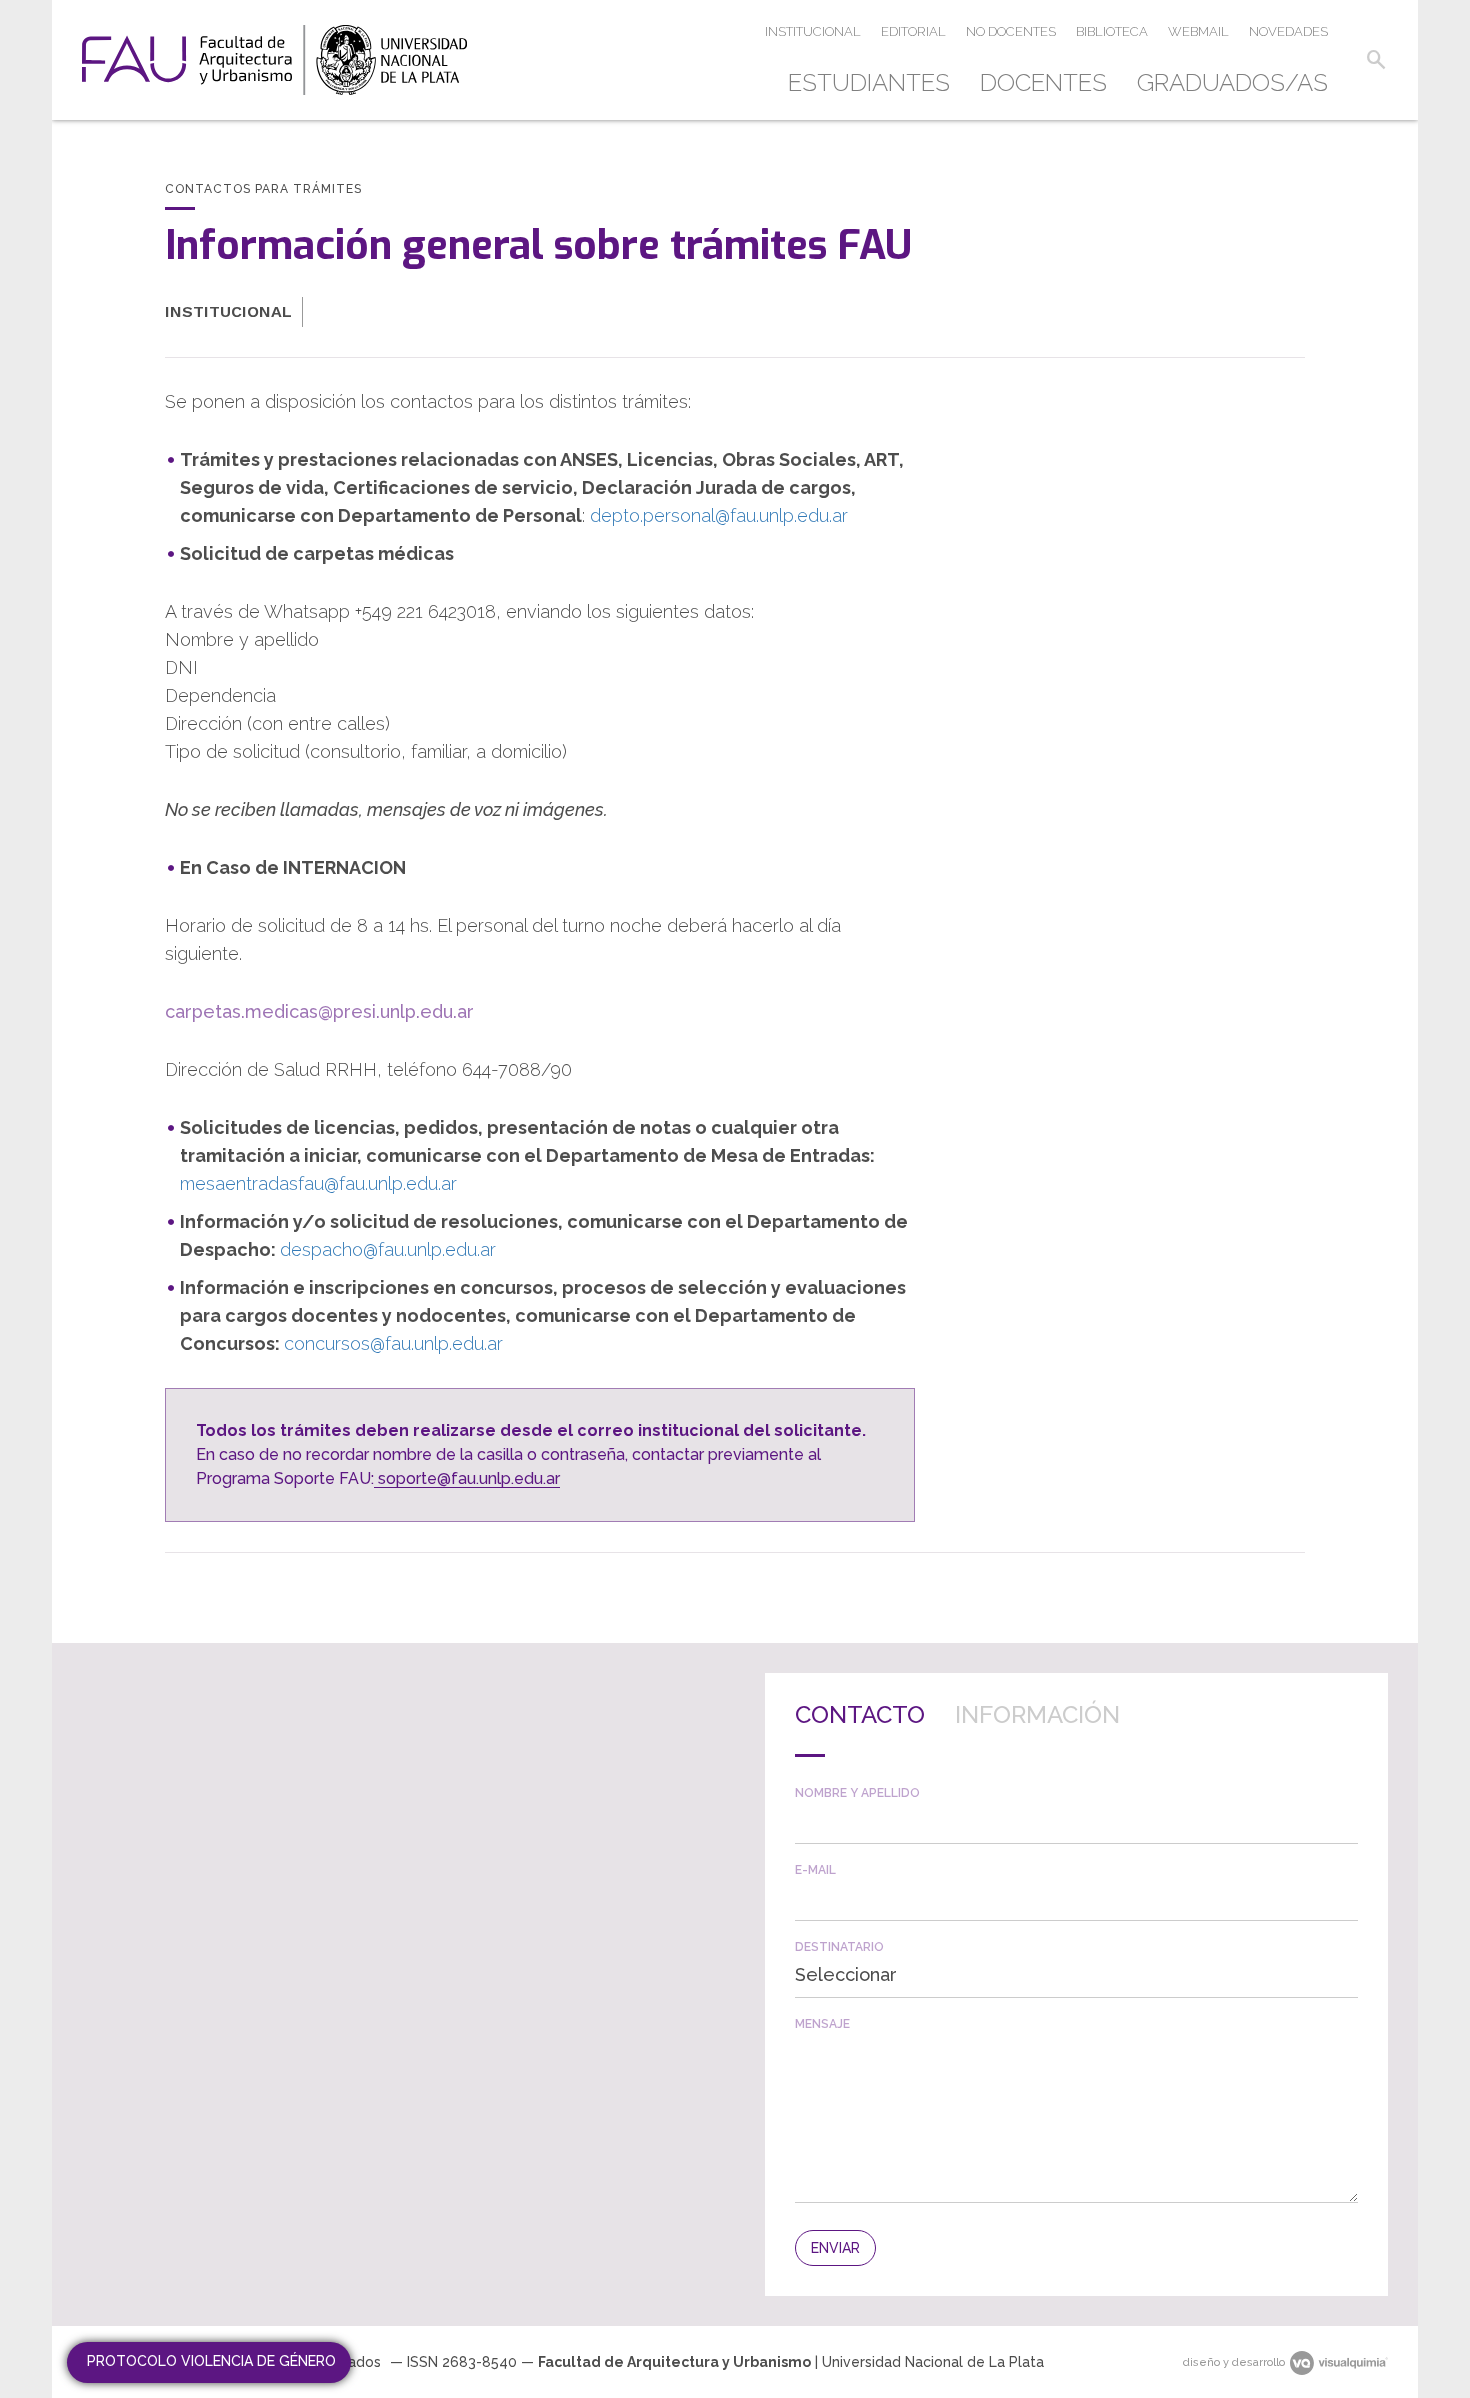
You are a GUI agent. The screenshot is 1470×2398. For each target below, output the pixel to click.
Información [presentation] (1037, 1714)
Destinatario (839, 1947)
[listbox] (1076, 1975)
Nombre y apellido (857, 1793)
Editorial (913, 31)
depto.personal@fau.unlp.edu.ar (719, 515)
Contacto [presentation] (860, 1714)
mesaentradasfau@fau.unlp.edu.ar (318, 1183)
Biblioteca (1112, 31)
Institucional (813, 31)
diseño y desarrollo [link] (1234, 2362)
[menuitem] (876, 83)
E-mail (815, 1870)
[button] (1376, 60)
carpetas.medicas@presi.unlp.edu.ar (319, 1011)
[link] (274, 60)
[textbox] (1076, 1821)
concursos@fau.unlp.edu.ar (393, 1343)
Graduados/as (1232, 82)
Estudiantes (869, 82)
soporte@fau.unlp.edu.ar (467, 1478)
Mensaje (822, 2024)
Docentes (1043, 82)
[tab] (860, 1730)
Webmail (1198, 31)
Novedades (1288, 31)
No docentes (1011, 31)
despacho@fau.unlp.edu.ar (388, 1249)
